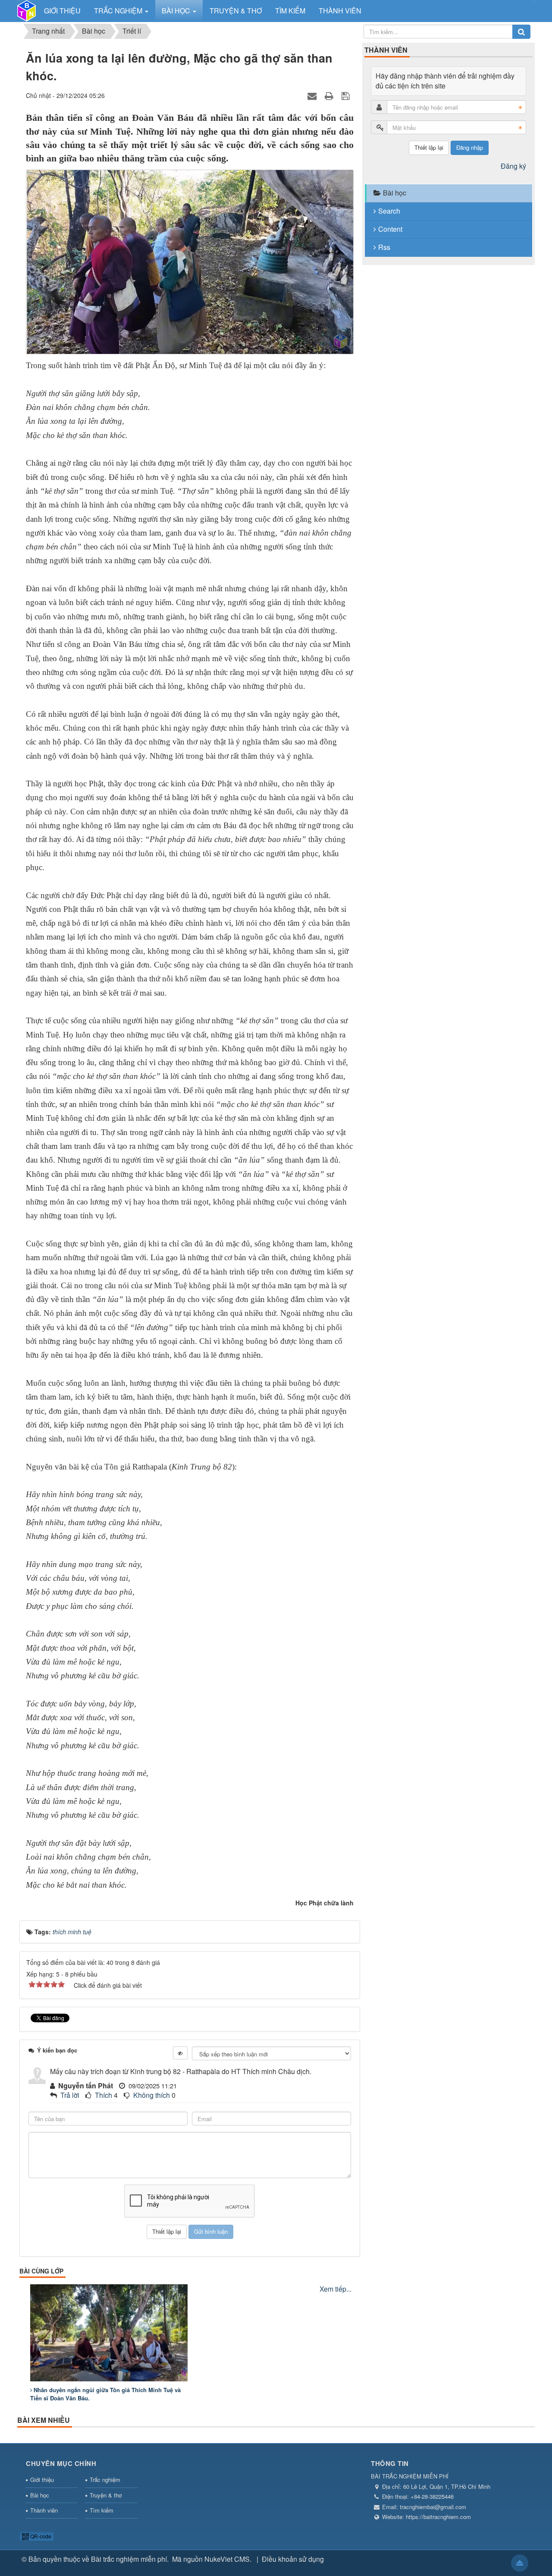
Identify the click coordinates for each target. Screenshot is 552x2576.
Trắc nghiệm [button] (119, 11)
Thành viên (44, 2510)
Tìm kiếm (102, 2510)
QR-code (40, 2536)
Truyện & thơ (106, 2495)
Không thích (152, 2095)
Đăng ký (513, 166)
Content (390, 229)
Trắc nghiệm (105, 2480)
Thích (103, 2095)
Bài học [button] (177, 11)
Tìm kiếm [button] (290, 11)
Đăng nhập (470, 147)
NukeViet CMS (227, 2559)
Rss (384, 247)
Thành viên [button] (340, 11)
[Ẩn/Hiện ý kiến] (180, 2053)
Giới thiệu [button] (62, 11)
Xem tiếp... (336, 2289)
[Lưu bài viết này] (347, 95)
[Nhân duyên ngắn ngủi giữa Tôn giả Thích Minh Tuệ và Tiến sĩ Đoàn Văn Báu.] (109, 2333)
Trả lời (70, 2095)
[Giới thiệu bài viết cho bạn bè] (313, 95)
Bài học (395, 193)
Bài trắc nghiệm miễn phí (129, 2559)
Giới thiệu (42, 2480)
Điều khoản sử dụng (293, 2559)
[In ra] (330, 95)
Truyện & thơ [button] (236, 11)
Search (389, 211)
